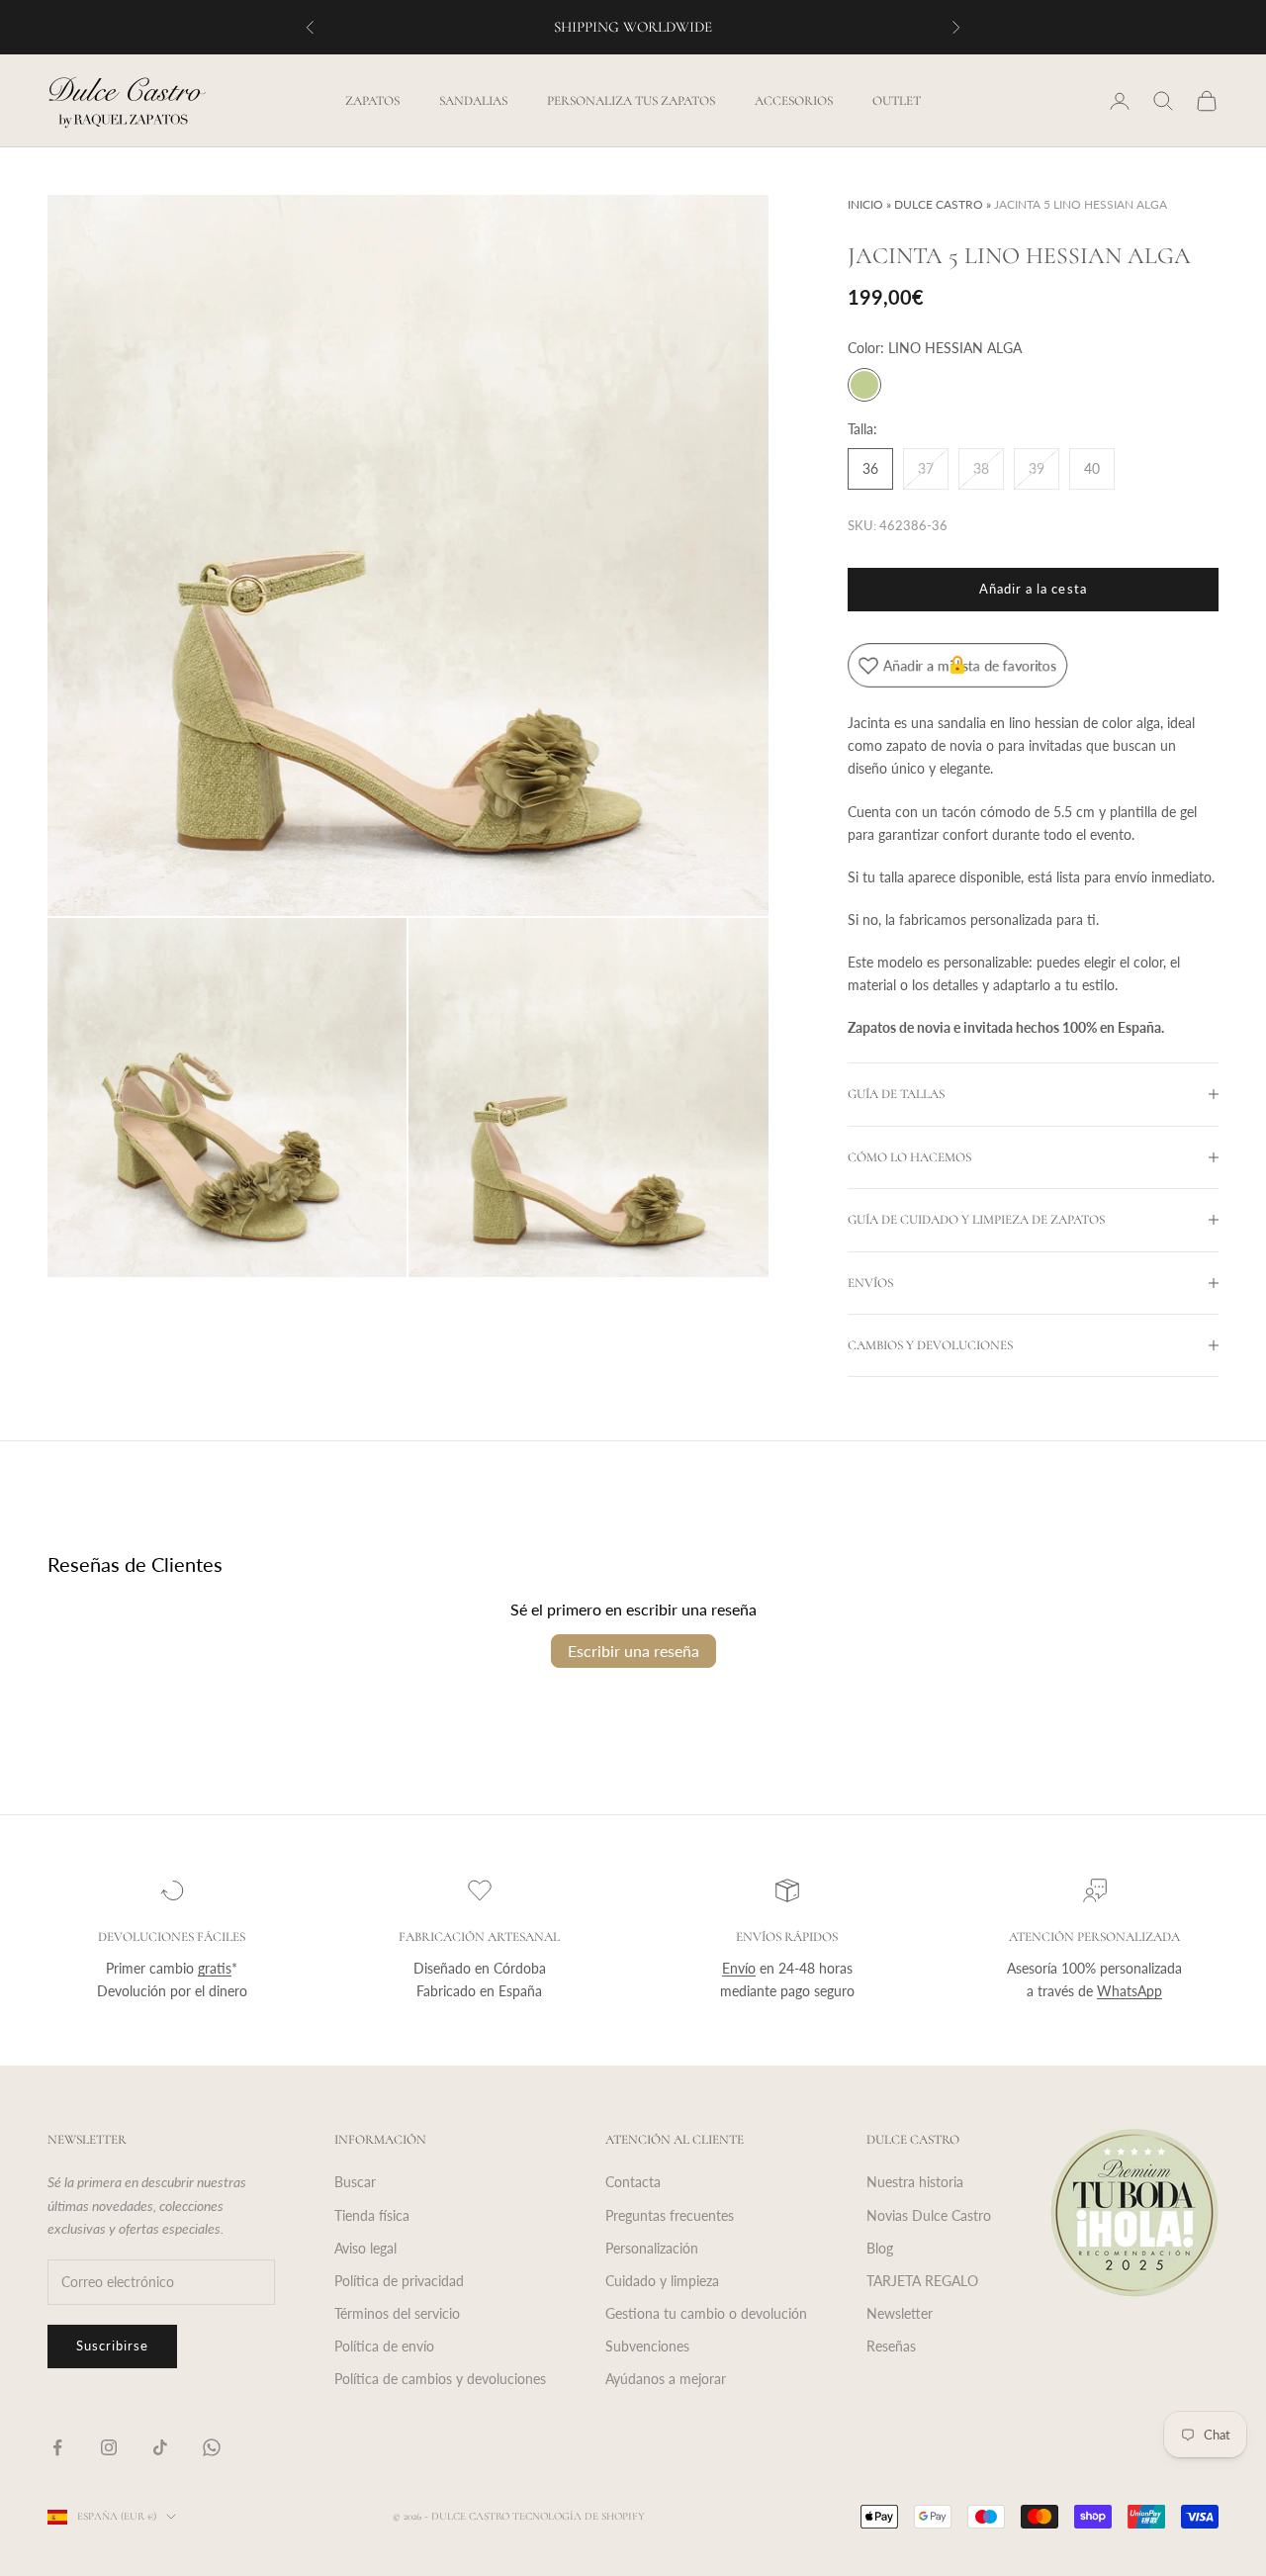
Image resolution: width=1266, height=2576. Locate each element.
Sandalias (473, 101)
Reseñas (891, 2346)
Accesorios (794, 101)
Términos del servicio (397, 2313)
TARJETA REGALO (922, 2281)
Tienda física (372, 2215)
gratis (215, 1968)
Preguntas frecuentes (670, 2215)
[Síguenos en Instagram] (109, 2447)
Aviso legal (365, 2248)
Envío (739, 1968)
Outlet (897, 101)
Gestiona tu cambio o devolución (706, 2313)
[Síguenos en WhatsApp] (212, 2447)
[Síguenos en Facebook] (57, 2447)
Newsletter (900, 2313)
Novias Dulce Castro (929, 2215)
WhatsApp (1130, 1991)
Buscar (355, 2182)
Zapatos (372, 101)
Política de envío (384, 2346)
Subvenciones (647, 2346)
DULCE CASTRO (939, 204)
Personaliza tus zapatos (631, 101)
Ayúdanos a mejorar (666, 2379)
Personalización (652, 2248)
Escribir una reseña (633, 1651)
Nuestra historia (915, 2182)
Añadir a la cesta (1033, 589)
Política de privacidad (399, 2281)
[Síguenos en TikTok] (160, 2447)
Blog (880, 2248)
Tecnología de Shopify (579, 2516)
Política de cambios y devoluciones (440, 2379)
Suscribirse (112, 2346)
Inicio (865, 204)
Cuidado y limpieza (662, 2281)
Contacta (633, 2182)
